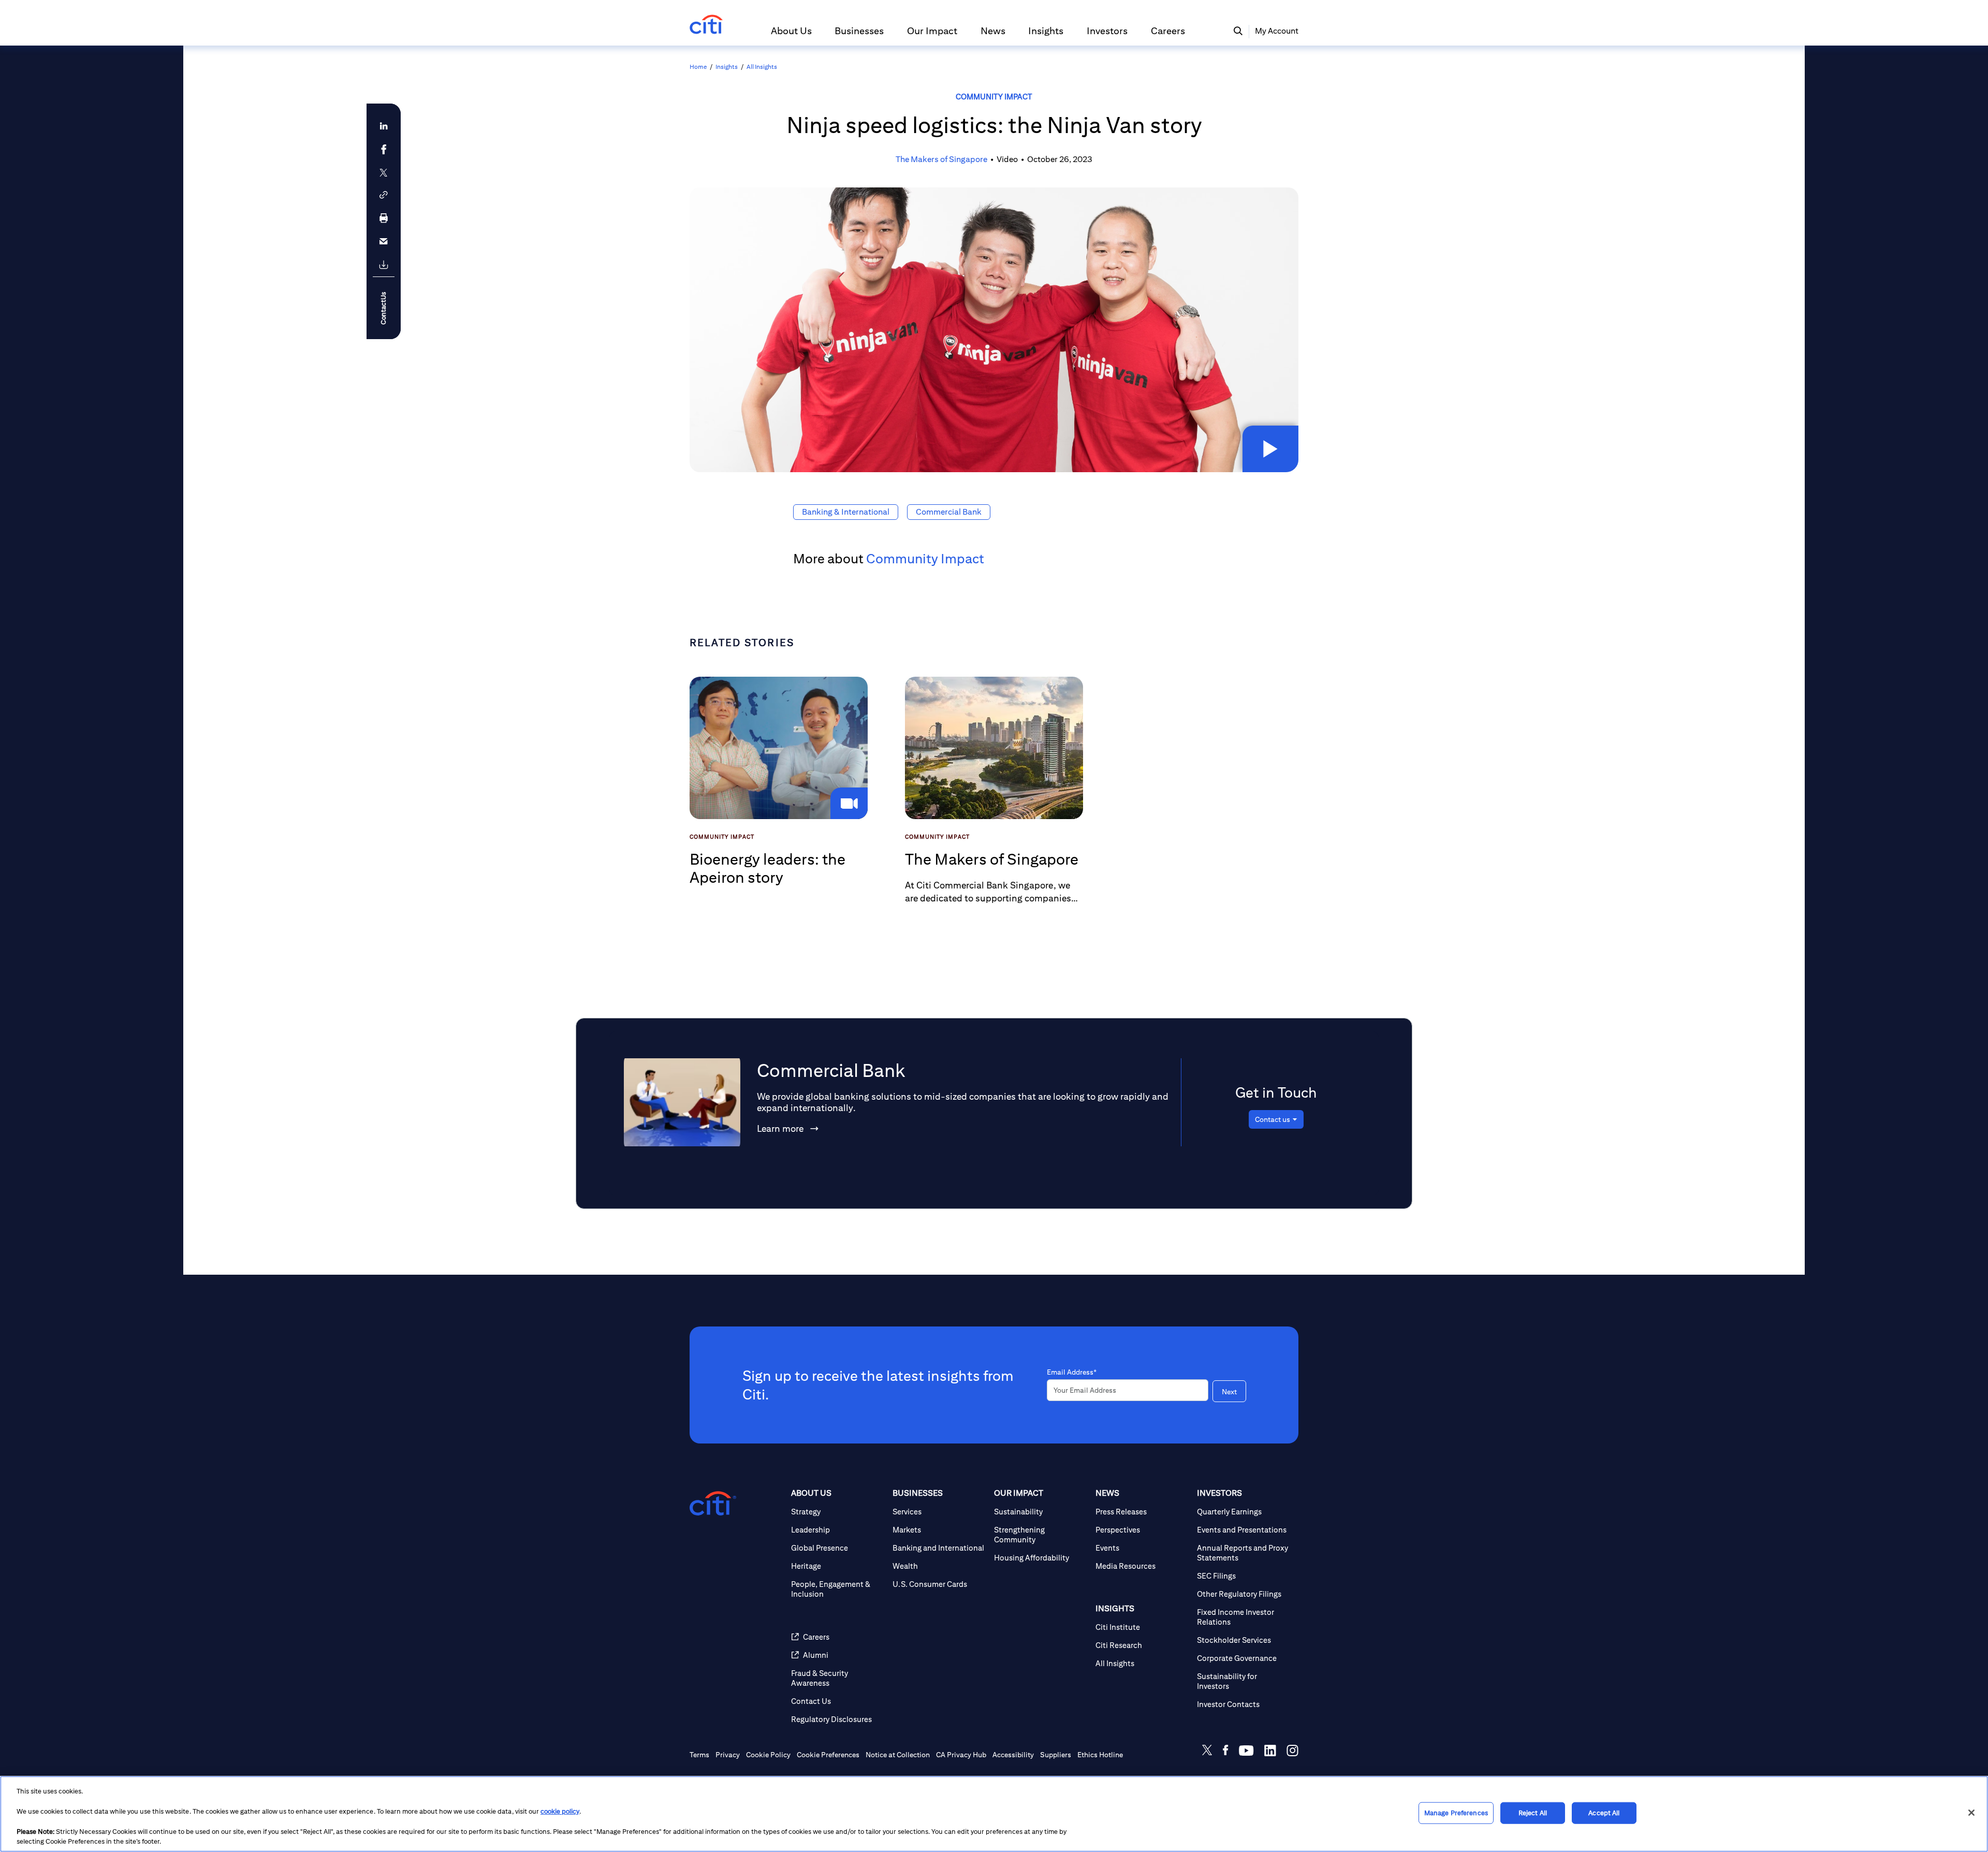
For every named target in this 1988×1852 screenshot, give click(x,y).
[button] (791, 35)
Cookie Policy (768, 1755)
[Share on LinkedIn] (1270, 1752)
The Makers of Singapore (941, 159)
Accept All (1604, 1813)
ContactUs (383, 308)
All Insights (762, 67)
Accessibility (1013, 1755)
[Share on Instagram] (1292, 1752)
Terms (699, 1755)
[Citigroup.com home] (713, 1504)
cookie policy (560, 1811)
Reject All (1533, 1813)
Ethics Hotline (1100, 1755)
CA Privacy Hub (961, 1755)
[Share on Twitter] (1207, 1752)
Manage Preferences (1456, 1813)
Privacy (728, 1755)
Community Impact (994, 97)
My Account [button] (1277, 31)
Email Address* (1072, 1372)
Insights (727, 67)
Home (698, 67)
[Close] (1971, 1813)
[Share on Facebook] (1226, 1752)
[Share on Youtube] (1246, 1752)
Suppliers (1056, 1755)
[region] (994, 1814)
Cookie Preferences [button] (828, 1755)
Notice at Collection (898, 1755)
